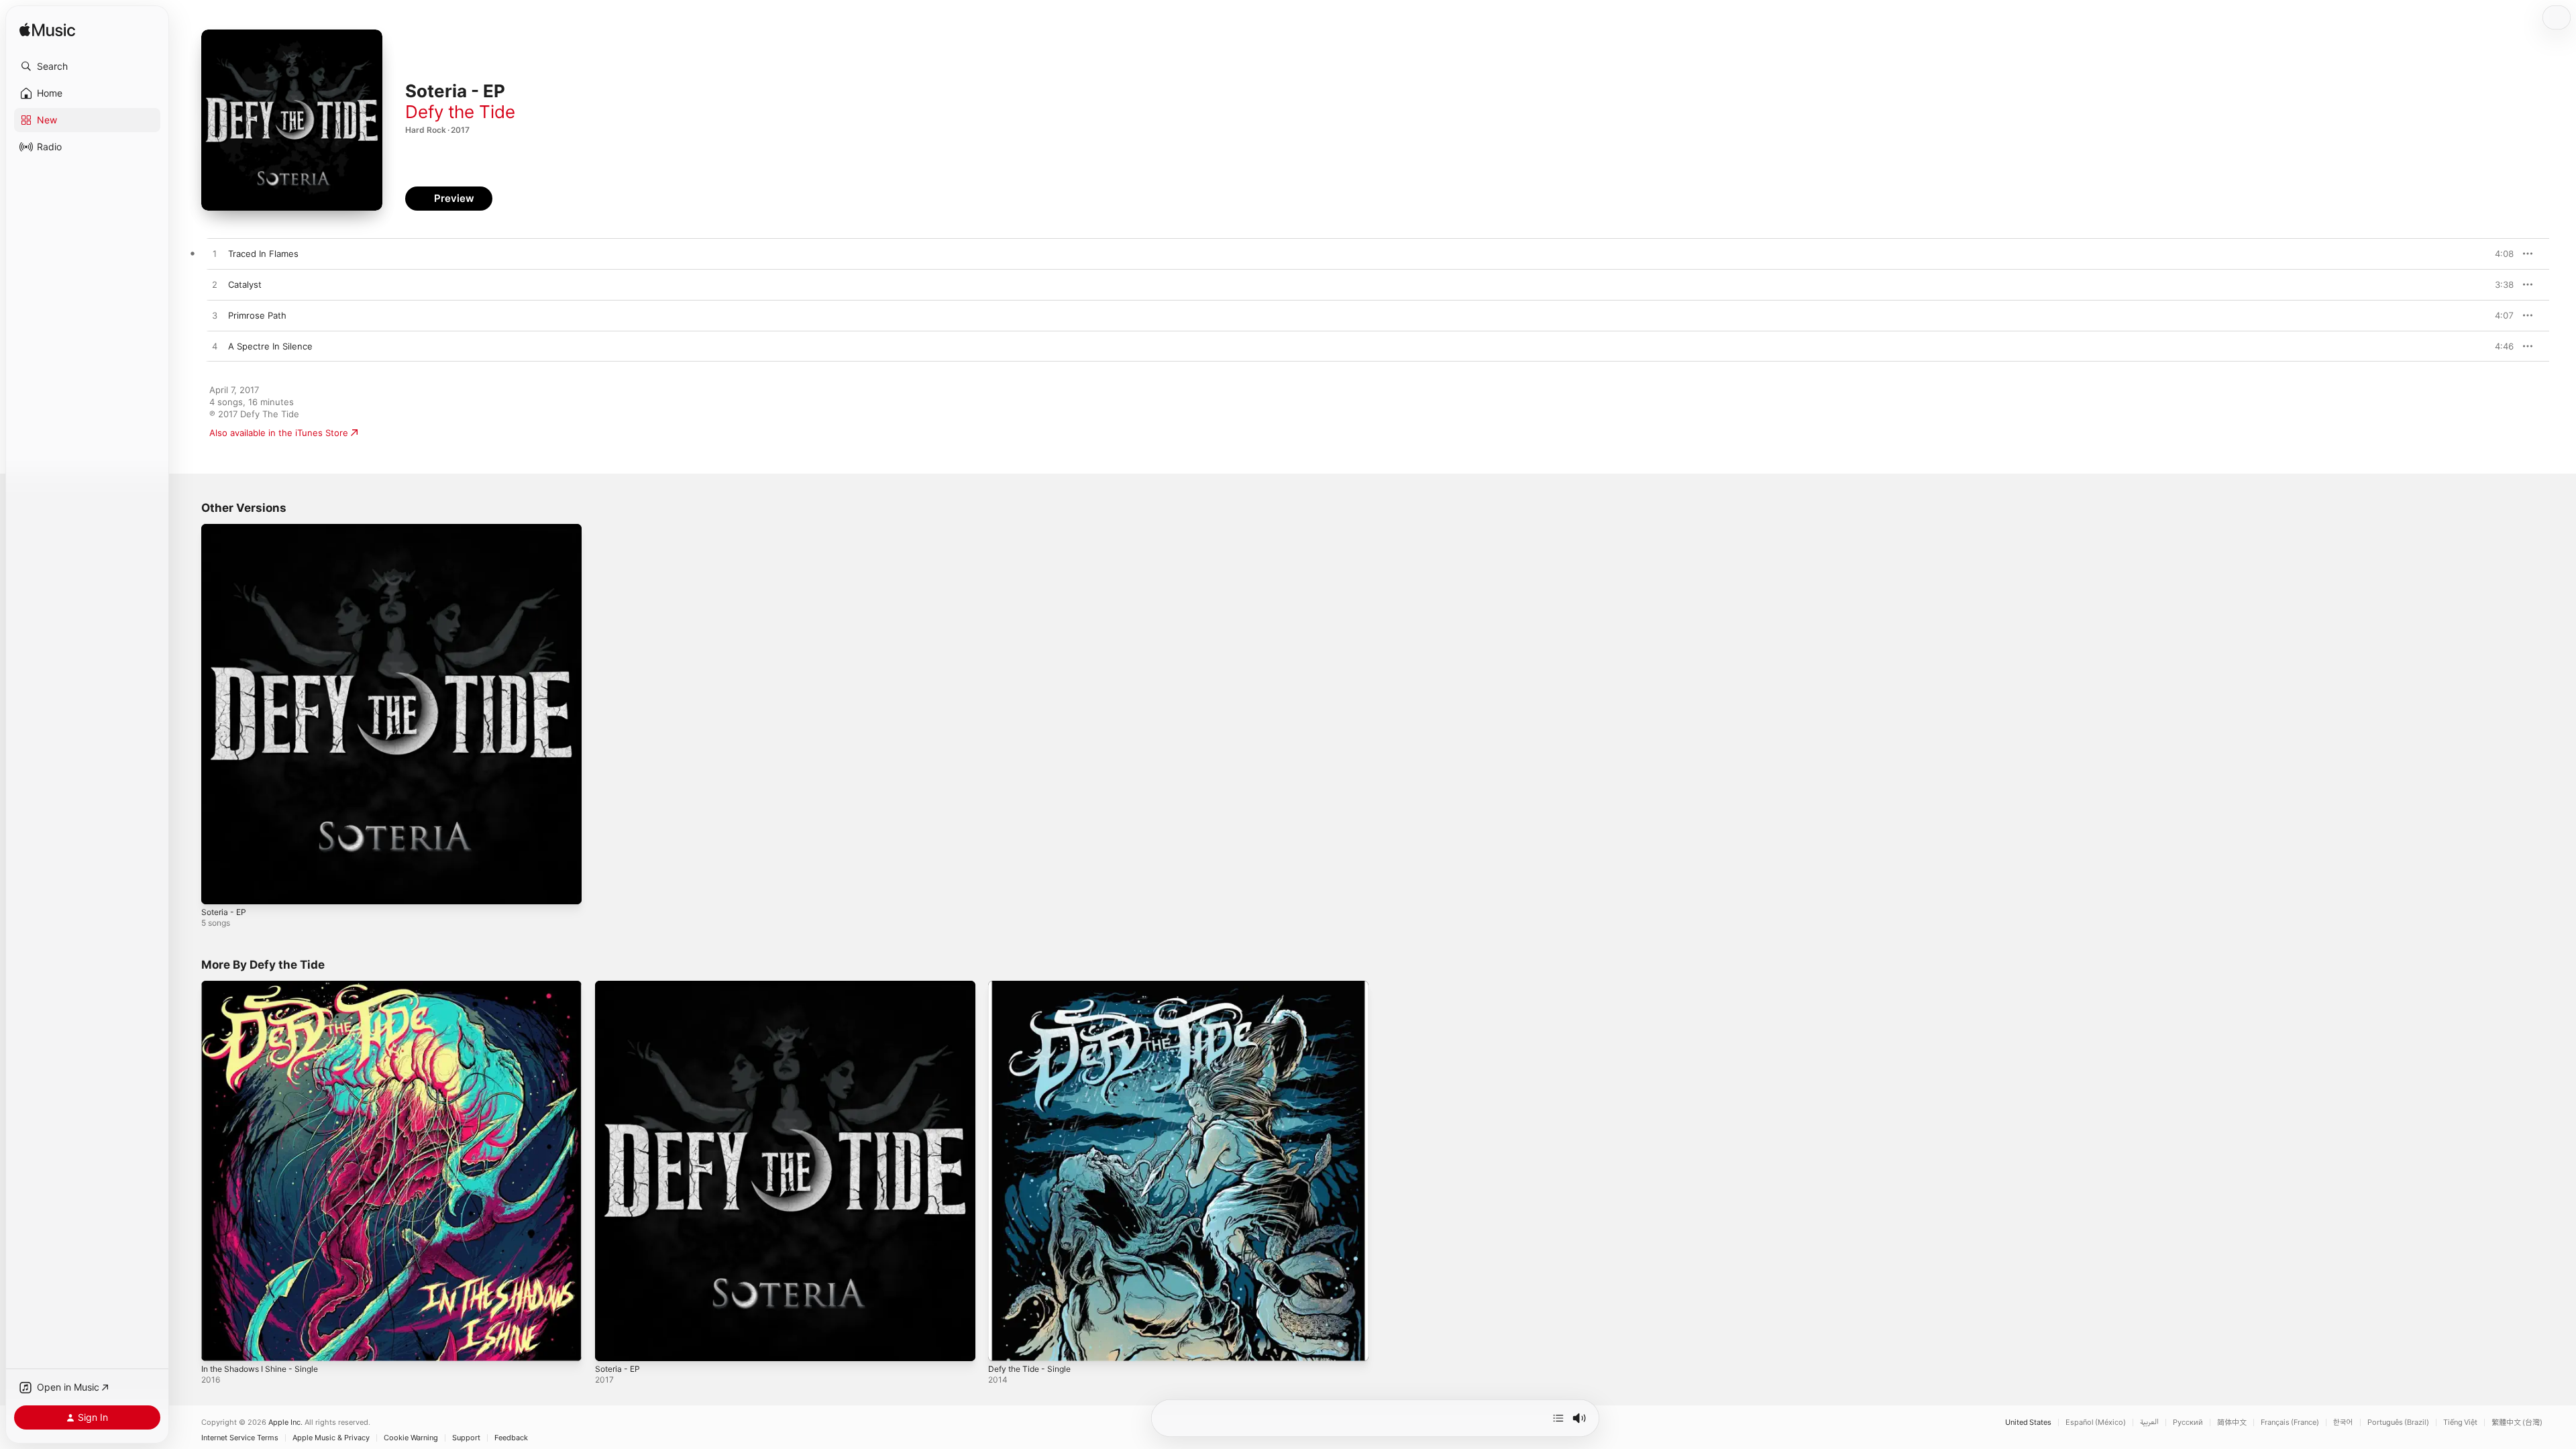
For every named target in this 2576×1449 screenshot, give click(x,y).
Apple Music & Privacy (331, 1438)
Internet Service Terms (240, 1438)
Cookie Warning (411, 1438)
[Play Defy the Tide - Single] (1005, 1344)
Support (466, 1438)
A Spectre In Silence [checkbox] (270, 346)
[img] (47, 31)
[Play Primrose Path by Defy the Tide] (215, 316)
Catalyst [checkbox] (245, 284)
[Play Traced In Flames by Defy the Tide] (215, 254)
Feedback (511, 1438)
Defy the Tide (460, 112)
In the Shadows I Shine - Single (267, 986)
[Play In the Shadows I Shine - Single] (218, 1344)
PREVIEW (2499, 254)
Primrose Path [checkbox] (257, 315)
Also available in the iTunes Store (279, 433)
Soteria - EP (226, 529)
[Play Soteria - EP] (218, 888)
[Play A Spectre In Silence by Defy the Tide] (215, 347)
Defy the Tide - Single (1034, 986)
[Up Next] (1558, 1418)
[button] (87, 66)
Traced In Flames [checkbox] (263, 254)
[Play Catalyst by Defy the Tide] (215, 285)
